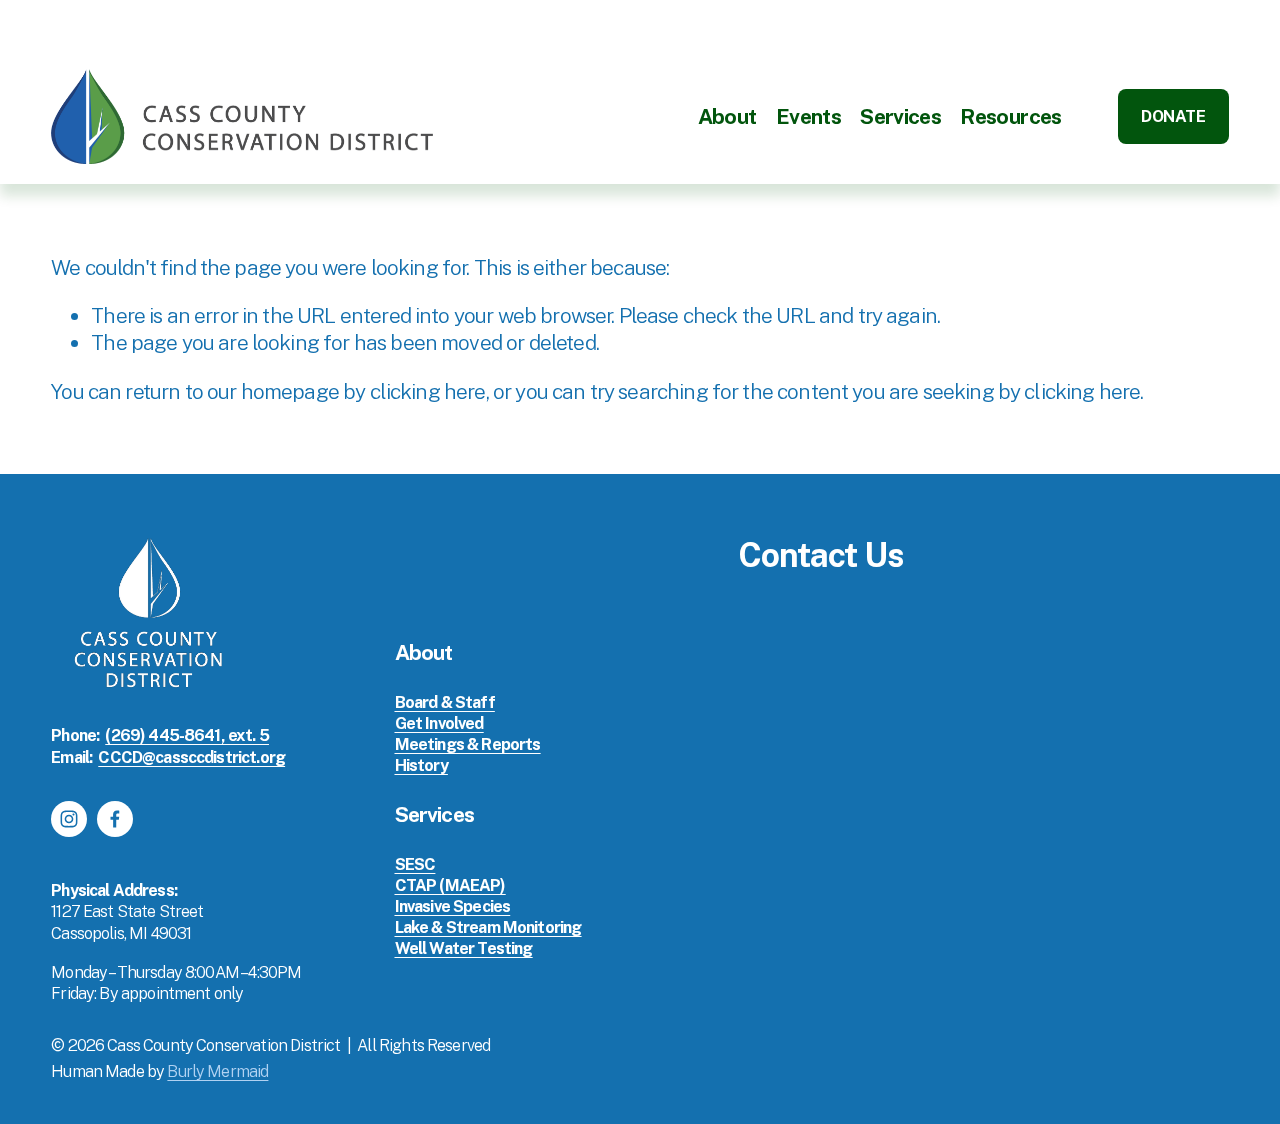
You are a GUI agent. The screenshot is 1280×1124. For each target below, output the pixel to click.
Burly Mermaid (217, 1071)
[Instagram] (69, 819)
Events (808, 116)
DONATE (1173, 116)
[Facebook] (115, 819)
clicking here (428, 391)
